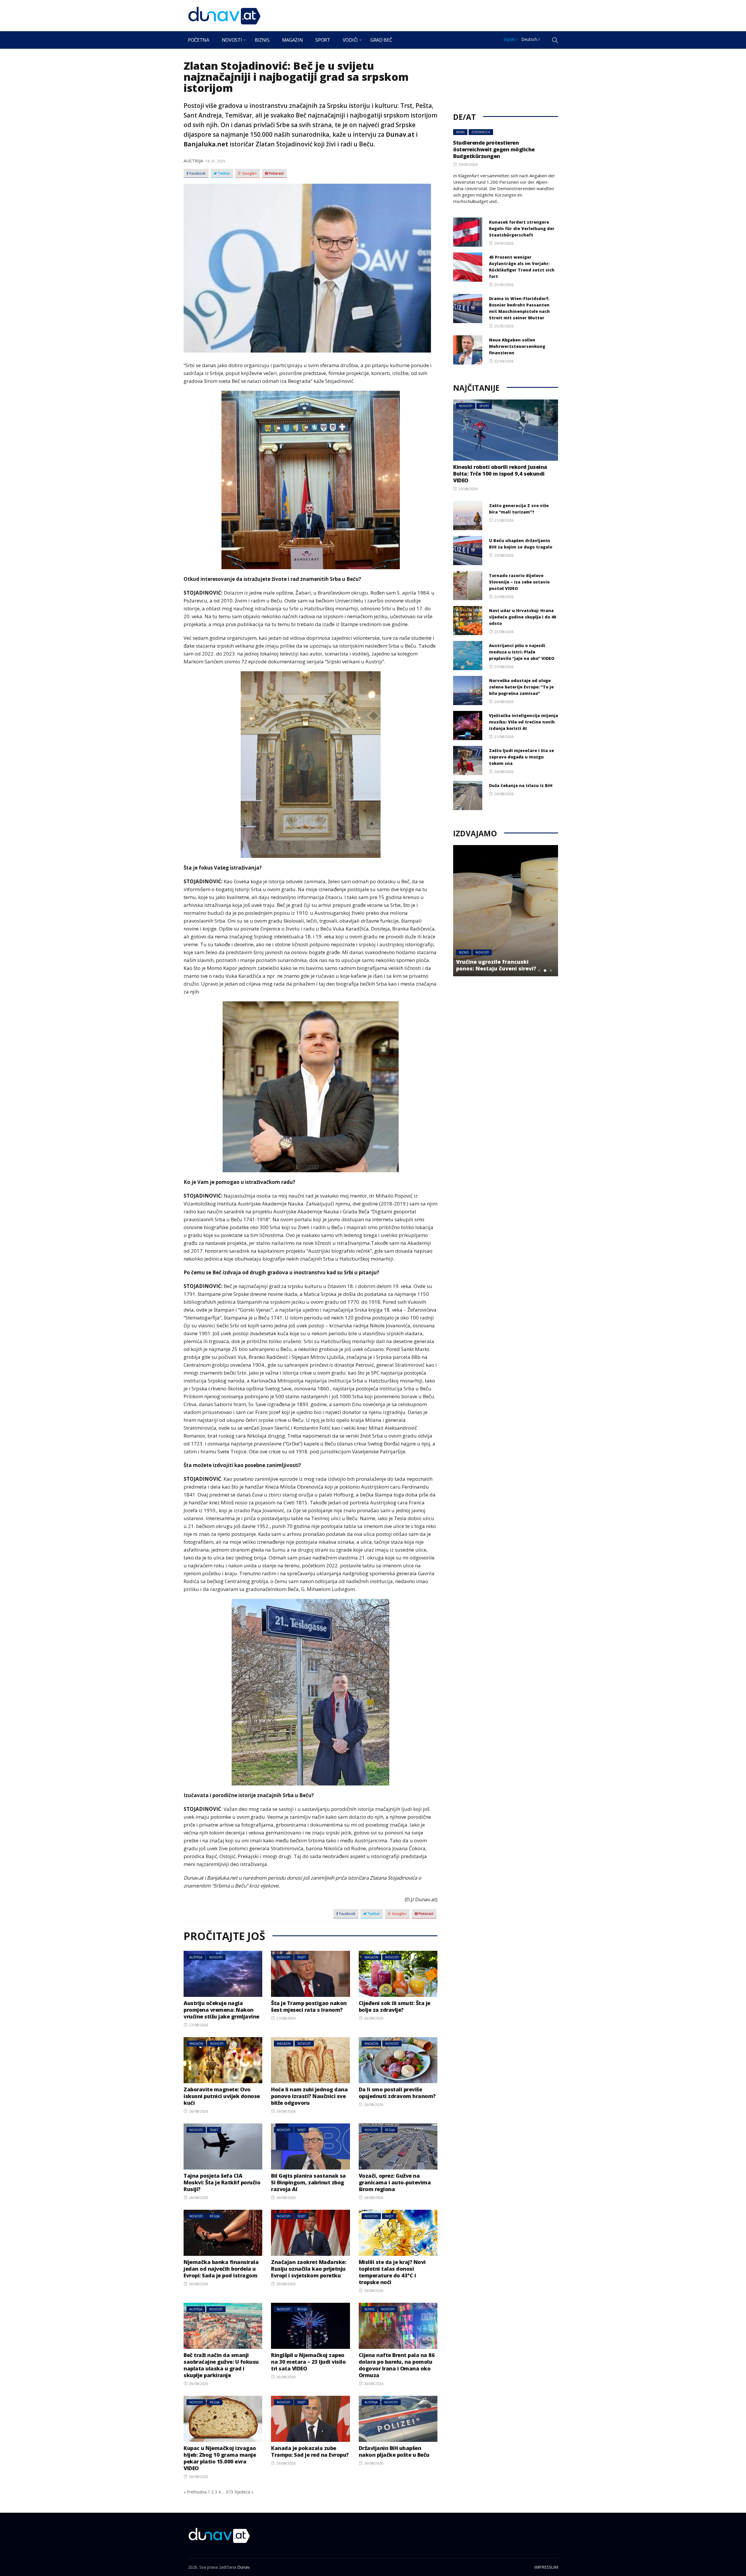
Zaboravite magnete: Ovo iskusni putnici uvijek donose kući (222, 2096)
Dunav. (244, 2567)
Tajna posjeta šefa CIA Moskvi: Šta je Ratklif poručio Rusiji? (222, 2182)
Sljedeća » (244, 2492)
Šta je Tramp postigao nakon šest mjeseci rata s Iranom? (309, 2006)
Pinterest (276, 174)
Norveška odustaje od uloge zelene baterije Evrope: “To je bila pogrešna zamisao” (521, 687)
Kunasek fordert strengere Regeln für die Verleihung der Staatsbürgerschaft (522, 228)
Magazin (293, 40)
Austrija (193, 161)
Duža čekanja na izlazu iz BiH (521, 785)
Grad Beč (381, 40)
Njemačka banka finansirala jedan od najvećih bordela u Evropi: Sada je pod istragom (221, 2269)
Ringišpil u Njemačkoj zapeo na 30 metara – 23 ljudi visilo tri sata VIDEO (308, 2362)
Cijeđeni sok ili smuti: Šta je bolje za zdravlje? (395, 2006)
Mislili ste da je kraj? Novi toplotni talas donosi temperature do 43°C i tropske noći (392, 2272)
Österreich (481, 132)
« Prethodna (195, 2492)
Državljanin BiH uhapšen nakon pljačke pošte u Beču (394, 2451)
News (460, 132)
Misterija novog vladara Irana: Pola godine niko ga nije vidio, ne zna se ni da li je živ (498, 962)
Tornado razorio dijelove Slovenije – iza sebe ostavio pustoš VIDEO (519, 582)
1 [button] (539, 970)
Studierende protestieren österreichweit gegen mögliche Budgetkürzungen (494, 149)
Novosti (232, 40)
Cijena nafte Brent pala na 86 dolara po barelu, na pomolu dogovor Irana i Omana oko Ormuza (397, 2365)
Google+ (249, 174)
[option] (506, 911)
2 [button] (545, 970)
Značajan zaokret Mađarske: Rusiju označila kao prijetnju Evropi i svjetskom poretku (309, 2269)
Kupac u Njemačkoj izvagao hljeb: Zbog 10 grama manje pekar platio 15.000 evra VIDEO (220, 2458)
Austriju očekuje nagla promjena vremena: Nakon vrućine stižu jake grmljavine (221, 2010)
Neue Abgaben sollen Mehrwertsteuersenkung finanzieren (517, 346)
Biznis (262, 40)
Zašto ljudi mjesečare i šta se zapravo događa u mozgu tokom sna (521, 757)
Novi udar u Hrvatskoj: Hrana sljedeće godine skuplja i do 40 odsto (522, 617)
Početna (199, 40)
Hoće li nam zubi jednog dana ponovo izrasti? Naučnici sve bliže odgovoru (309, 2096)
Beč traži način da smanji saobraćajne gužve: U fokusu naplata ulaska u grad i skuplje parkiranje (221, 2365)
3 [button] (551, 970)
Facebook (197, 174)
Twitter (224, 174)
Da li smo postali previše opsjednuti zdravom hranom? (397, 2093)
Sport (323, 40)
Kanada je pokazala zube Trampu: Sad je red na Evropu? (310, 2451)
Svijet (301, 1957)
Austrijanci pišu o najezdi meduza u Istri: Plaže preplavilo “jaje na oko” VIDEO (522, 652)
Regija (390, 2130)
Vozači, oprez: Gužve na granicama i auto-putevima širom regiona (395, 2182)
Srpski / (510, 39)
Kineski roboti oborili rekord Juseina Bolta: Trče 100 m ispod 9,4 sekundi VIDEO (500, 474)
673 (230, 2492)
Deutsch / (531, 39)
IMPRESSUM (546, 2567)
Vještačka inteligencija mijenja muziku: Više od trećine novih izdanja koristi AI (524, 722)
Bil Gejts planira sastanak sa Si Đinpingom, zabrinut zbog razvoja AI (308, 2182)
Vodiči (350, 40)
